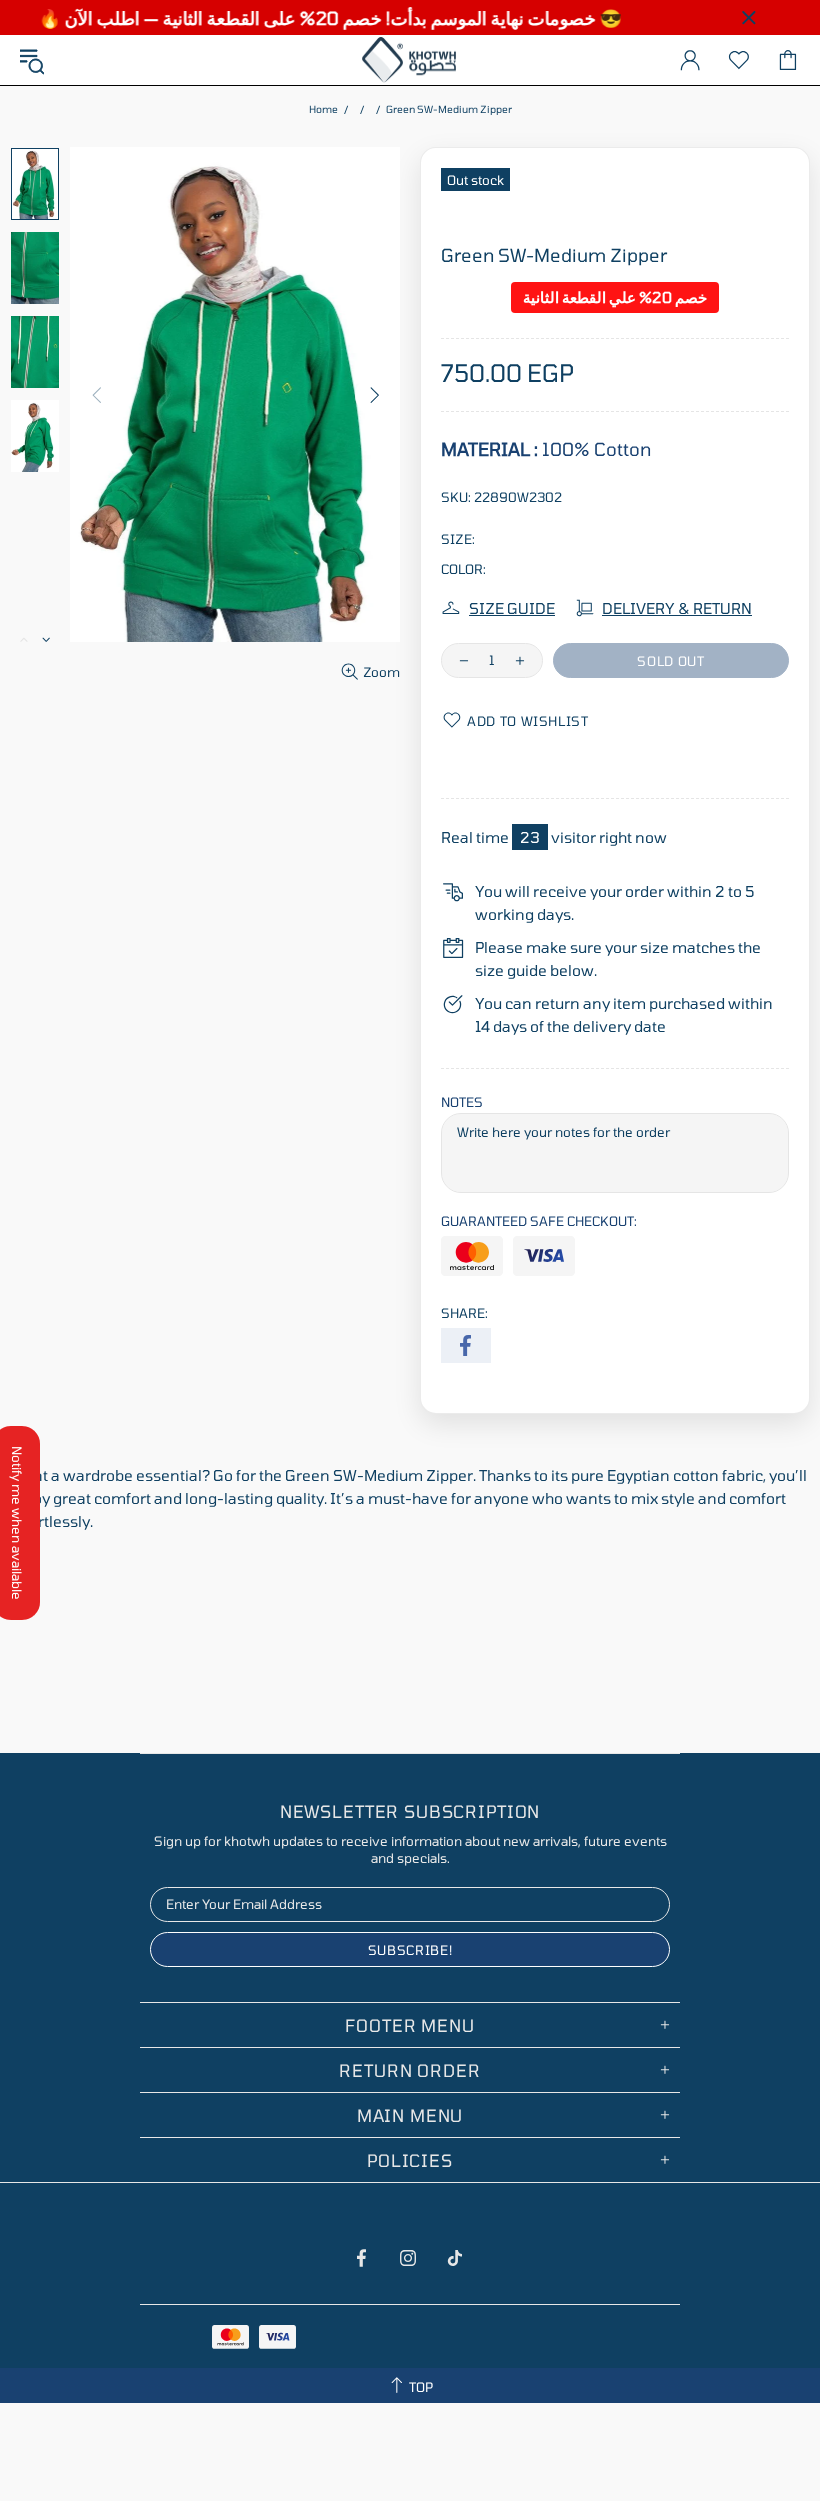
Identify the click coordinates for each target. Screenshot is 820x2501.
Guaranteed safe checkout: (539, 1221)
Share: (464, 1313)
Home (323, 109)
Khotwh (410, 60)
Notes (462, 1102)
